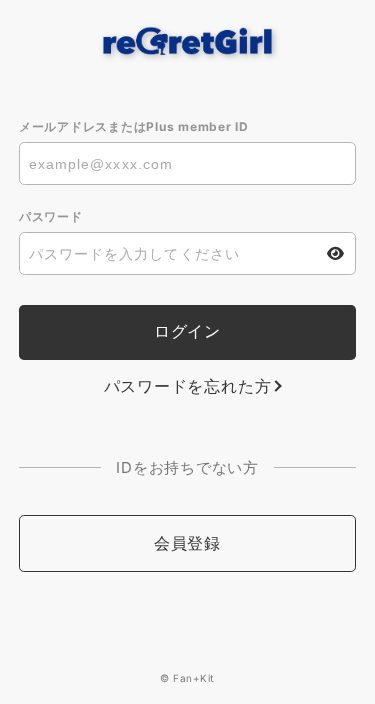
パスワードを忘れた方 (188, 386)
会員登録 (187, 543)
